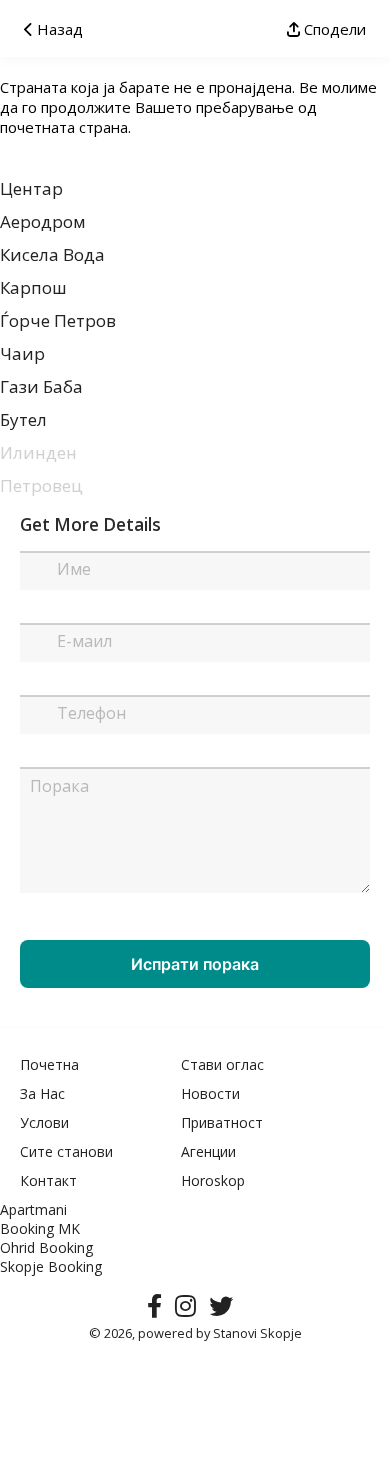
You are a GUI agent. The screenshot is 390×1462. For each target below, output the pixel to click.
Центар (31, 188)
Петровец (41, 485)
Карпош (33, 287)
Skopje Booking (51, 1266)
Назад (58, 29)
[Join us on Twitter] (226, 1310)
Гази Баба (41, 386)
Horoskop (213, 1180)
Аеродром (43, 221)
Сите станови (66, 1151)
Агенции (208, 1151)
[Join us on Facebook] (159, 1310)
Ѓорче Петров (58, 320)
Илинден (38, 452)
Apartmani (33, 1209)
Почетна (49, 1064)
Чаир (22, 353)
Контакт (48, 1180)
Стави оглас (222, 1064)
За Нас (42, 1093)
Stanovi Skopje (257, 1333)
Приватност (222, 1122)
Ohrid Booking (46, 1247)
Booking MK (40, 1228)
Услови (44, 1122)
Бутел (23, 419)
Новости (210, 1093)
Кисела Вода (52, 254)
